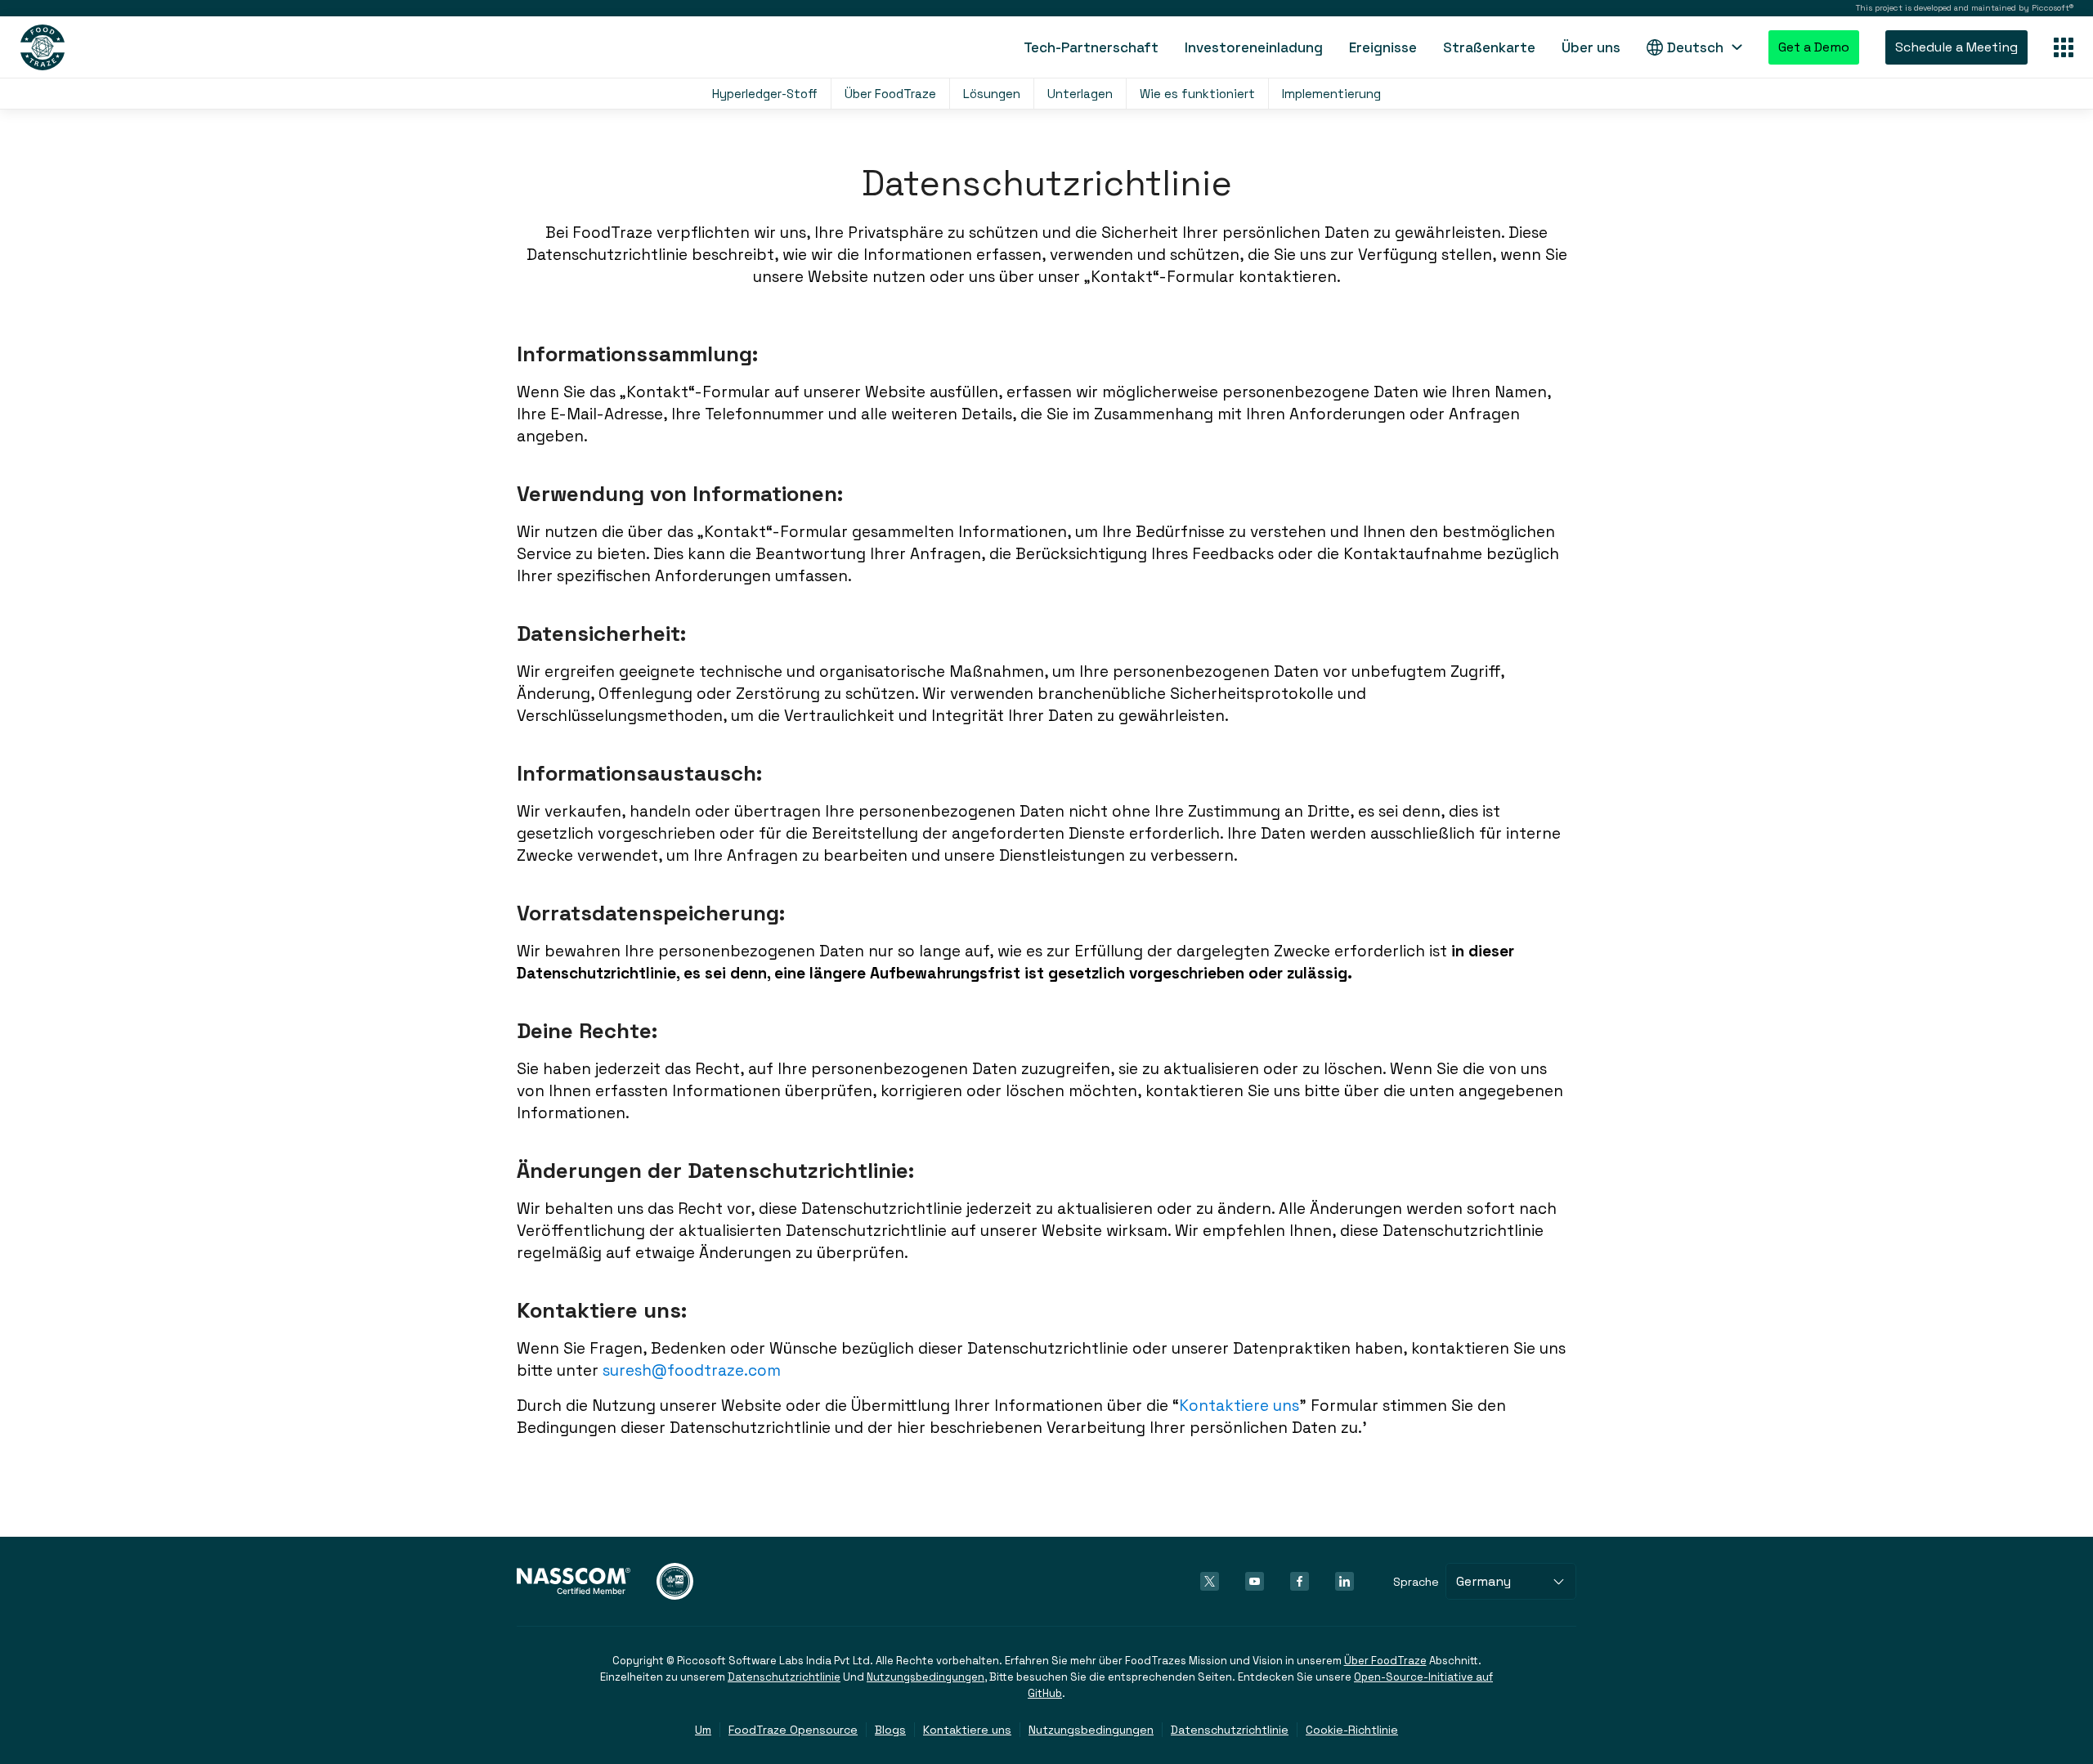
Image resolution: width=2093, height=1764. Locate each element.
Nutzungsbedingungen (925, 1677)
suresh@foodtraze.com (692, 1370)
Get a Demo (1814, 47)
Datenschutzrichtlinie (784, 1677)
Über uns (1591, 47)
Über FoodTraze (890, 94)
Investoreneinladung (1254, 47)
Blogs (890, 1730)
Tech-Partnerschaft (1091, 47)
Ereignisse (1383, 47)
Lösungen (992, 94)
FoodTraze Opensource (793, 1730)
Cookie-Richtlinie (1352, 1730)
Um (703, 1730)
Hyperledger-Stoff (765, 94)
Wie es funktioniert (1197, 94)
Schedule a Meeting (1956, 47)
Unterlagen (1080, 94)
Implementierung (1331, 94)
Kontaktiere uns (1239, 1406)
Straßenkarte (1489, 47)
